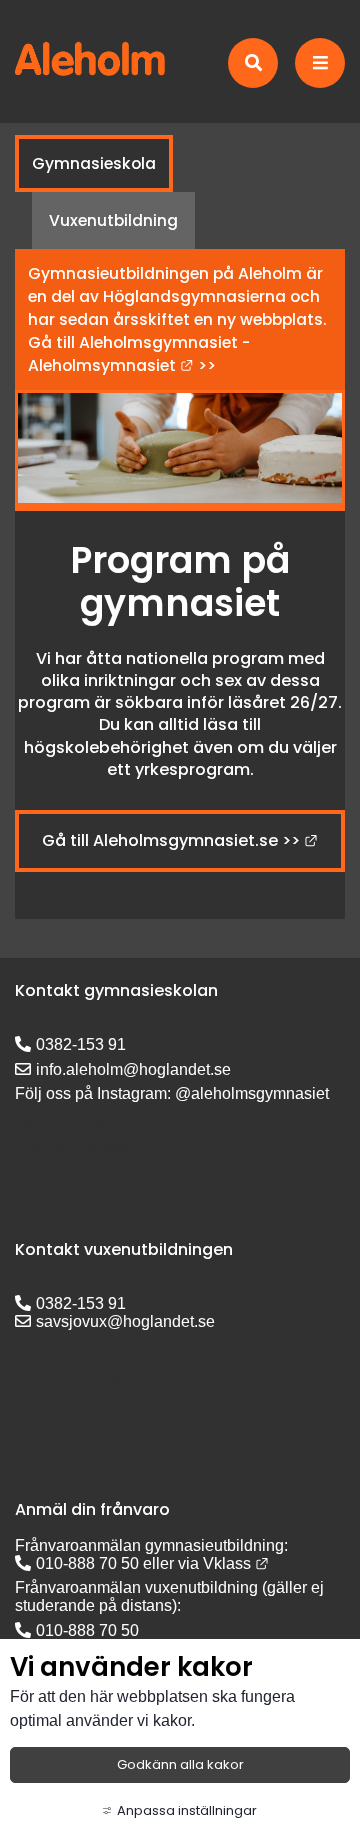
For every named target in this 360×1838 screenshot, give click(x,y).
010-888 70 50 (87, 1563)
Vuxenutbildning (113, 220)
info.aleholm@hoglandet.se (133, 1069)
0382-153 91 (81, 1044)
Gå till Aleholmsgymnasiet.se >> (180, 840)
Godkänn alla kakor (180, 1764)
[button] (255, 63)
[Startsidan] (90, 71)
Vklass (236, 1563)
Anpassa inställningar (187, 1810)
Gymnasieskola (94, 163)
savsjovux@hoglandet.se (125, 1321)
